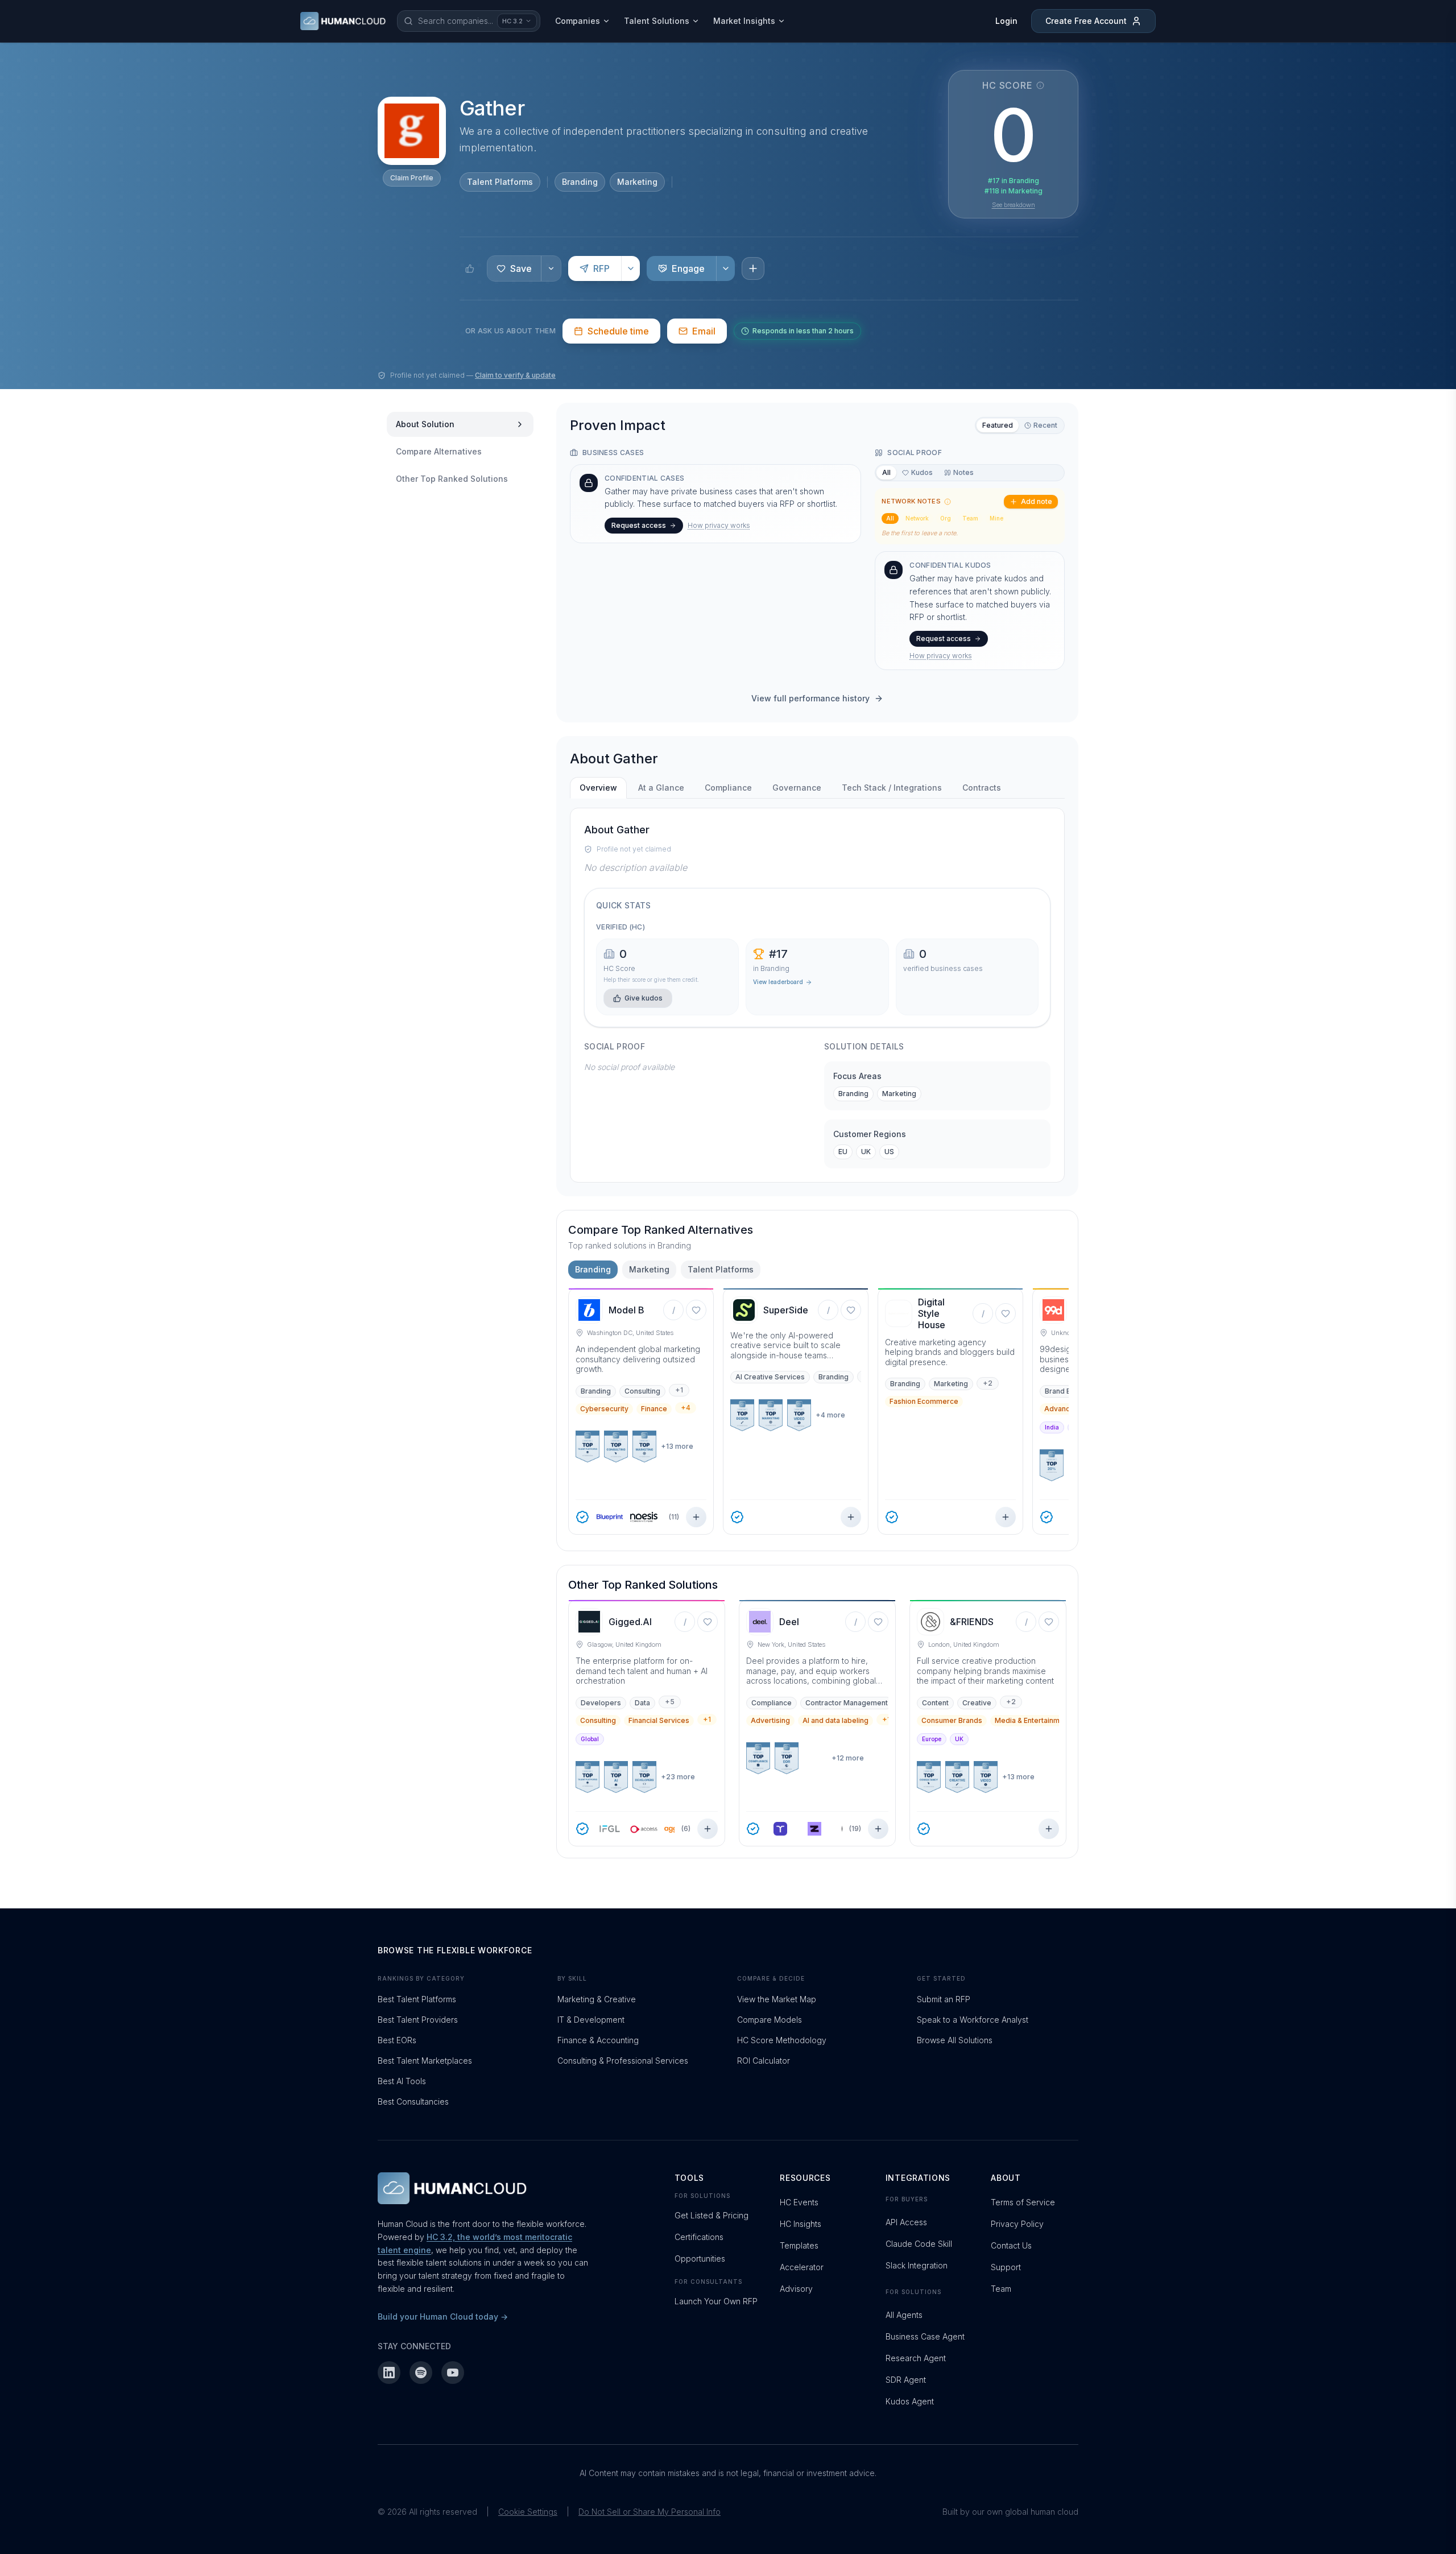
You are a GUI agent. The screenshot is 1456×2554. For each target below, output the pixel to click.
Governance (797, 788)
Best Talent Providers (418, 2020)
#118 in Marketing (1014, 191)
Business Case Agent (925, 2336)
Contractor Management (847, 1703)
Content (935, 1703)
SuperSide (786, 1310)
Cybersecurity (604, 1409)
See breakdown (1014, 205)
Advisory (796, 2289)
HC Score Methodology (782, 2040)
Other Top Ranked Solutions (452, 479)
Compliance (728, 788)
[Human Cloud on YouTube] (453, 2373)
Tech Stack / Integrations (892, 788)
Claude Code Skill (919, 2244)
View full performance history (810, 698)
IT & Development (591, 2020)
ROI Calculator (764, 2061)
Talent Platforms (500, 182)
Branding (580, 182)
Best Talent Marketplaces (425, 2061)
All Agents (904, 2315)
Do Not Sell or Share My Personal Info (650, 2512)
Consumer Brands (952, 1720)
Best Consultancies (413, 2102)
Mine (996, 518)
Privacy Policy (1017, 2224)
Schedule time (618, 331)
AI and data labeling (835, 1720)
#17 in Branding (1014, 181)
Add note (1037, 501)
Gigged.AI (630, 1622)
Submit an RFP (944, 1999)
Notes (963, 472)
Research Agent (916, 2358)
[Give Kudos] (470, 268)
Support (1006, 2267)
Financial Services (659, 1720)
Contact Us (1011, 2245)
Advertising (770, 1720)
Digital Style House (932, 1313)
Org (946, 518)
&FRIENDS (972, 1622)
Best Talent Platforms (417, 1999)
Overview (598, 788)
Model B (626, 1310)
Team (970, 518)
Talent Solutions (657, 21)
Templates (799, 2245)
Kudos (922, 472)
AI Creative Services (770, 1377)
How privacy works (719, 525)
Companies (578, 21)
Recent (1045, 425)
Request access (639, 525)
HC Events (799, 2202)
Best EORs (397, 2040)
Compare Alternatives (439, 451)
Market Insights (744, 21)
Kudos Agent (910, 2401)
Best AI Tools (402, 2081)
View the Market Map (777, 1999)
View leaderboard (778, 982)
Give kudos (644, 998)
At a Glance (661, 788)
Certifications (699, 2237)
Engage (688, 268)
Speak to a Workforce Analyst (973, 2020)
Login (1006, 21)
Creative (977, 1703)
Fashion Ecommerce (924, 1401)
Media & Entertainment (1033, 1720)
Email (704, 331)
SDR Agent (906, 2380)
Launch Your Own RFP (716, 2301)
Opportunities (700, 2258)
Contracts (982, 788)
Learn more (609, 242)
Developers (601, 1703)
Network (917, 518)
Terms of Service (1023, 2202)
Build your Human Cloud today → (443, 2317)
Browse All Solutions (955, 2040)
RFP (601, 268)
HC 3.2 (512, 21)
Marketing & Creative (597, 1999)
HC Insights (801, 2224)
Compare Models (770, 2020)
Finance (654, 1409)
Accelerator (802, 2267)
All (886, 472)
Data (642, 1703)
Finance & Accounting (598, 2040)
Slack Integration (917, 2265)
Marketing (637, 182)
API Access (906, 2222)
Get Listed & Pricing (712, 2215)
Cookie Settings (528, 2512)
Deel (789, 1622)
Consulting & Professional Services (623, 2061)
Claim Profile (412, 178)
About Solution (425, 424)
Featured (998, 425)
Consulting (642, 1391)
